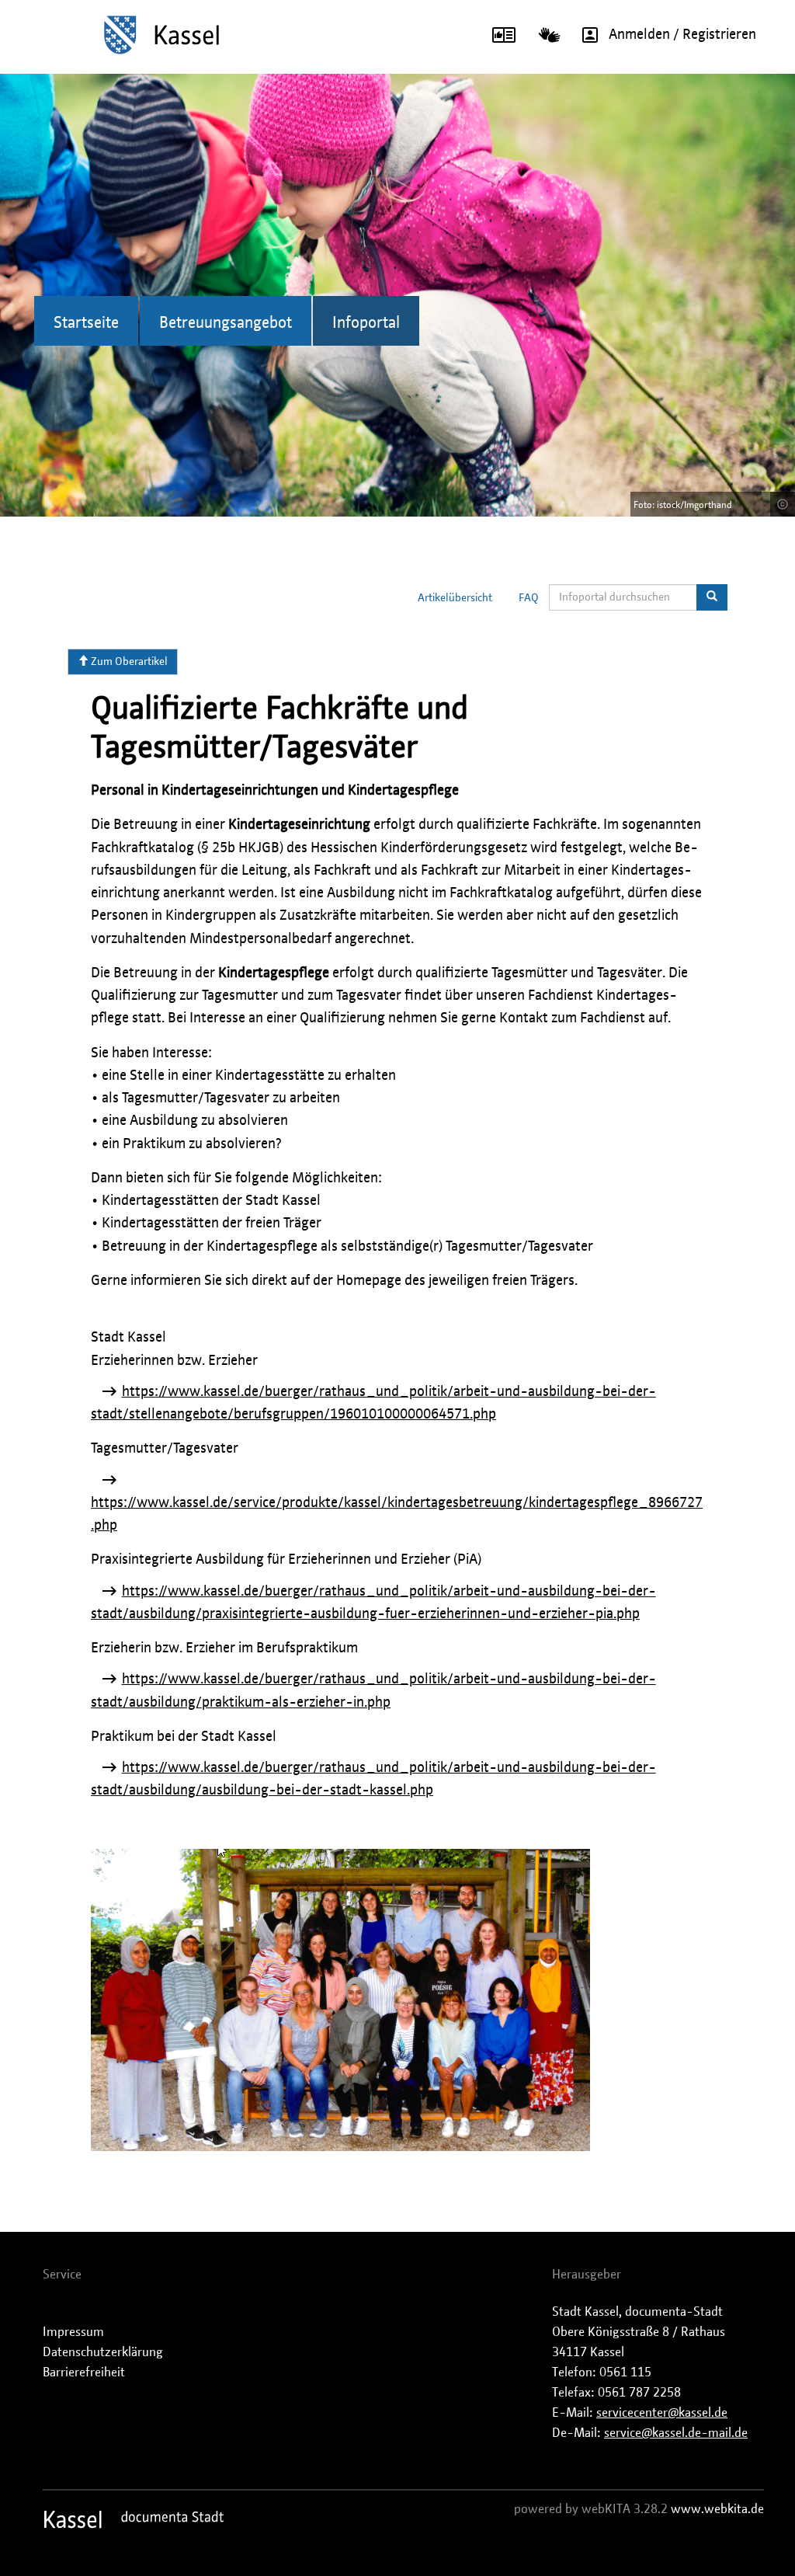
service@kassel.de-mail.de (676, 2433)
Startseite (86, 323)
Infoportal (366, 323)
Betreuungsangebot (226, 323)
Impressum (73, 2332)
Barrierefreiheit (84, 2372)
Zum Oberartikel (128, 662)
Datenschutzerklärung (103, 2352)
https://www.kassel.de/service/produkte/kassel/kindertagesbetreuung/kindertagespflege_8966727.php (397, 1514)
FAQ (529, 598)
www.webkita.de (717, 2509)
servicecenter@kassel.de (662, 2413)
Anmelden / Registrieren (682, 35)
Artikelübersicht (455, 598)
